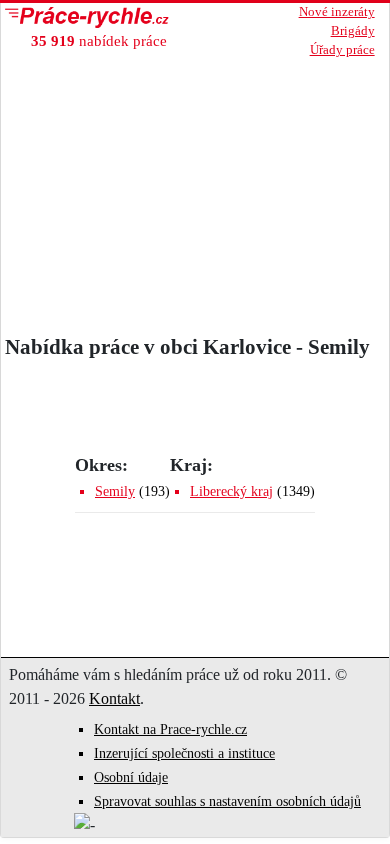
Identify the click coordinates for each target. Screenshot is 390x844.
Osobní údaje (131, 777)
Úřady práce (342, 50)
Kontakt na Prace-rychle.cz (170, 729)
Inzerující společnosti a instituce (184, 753)
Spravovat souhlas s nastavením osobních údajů (227, 801)
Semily (115, 491)
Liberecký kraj (231, 491)
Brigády (353, 31)
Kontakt (114, 698)
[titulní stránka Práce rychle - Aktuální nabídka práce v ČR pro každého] (114, 17)
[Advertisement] (195, 190)
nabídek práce (99, 40)
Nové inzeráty (337, 12)
